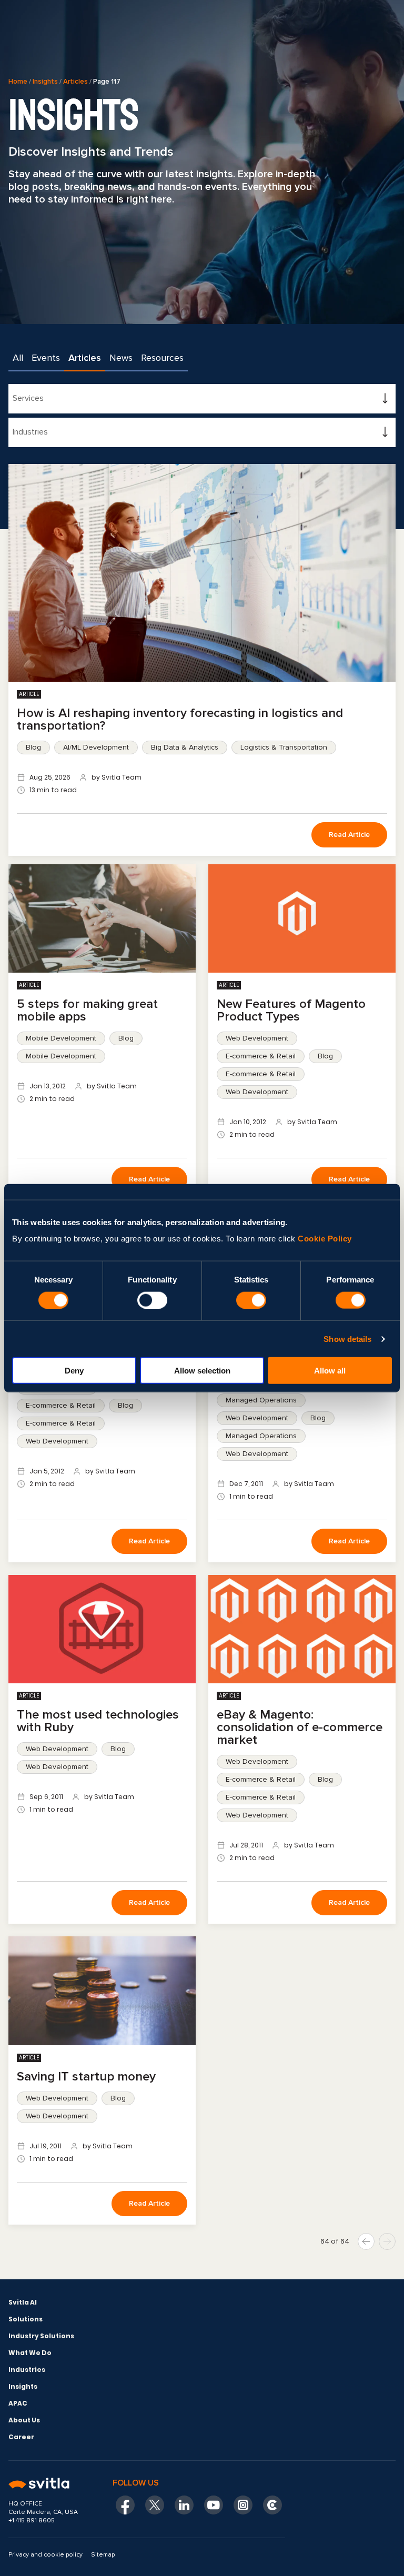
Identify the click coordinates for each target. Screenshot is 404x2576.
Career (21, 2437)
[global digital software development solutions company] (47, 2484)
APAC (18, 2403)
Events (46, 358)
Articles (75, 82)
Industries (27, 2370)
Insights (45, 82)
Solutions (26, 2319)
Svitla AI (23, 2302)
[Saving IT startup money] (102, 1991)
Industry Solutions (41, 2336)
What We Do (30, 2353)
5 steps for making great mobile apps (87, 1010)
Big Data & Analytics (185, 747)
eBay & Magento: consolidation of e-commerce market (300, 1727)
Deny (74, 1371)
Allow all (330, 1371)
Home (18, 82)
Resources (162, 358)
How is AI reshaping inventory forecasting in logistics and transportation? (180, 719)
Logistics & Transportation (284, 747)
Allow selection (202, 1371)
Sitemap (103, 2555)
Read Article (349, 835)
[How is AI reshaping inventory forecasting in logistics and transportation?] (202, 573)
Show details (347, 1338)
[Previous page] (366, 2241)
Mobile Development (61, 1038)
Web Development (257, 1038)
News (121, 358)
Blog (33, 747)
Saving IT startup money (86, 2077)
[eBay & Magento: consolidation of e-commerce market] (302, 1629)
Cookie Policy (325, 1239)
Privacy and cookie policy (46, 2555)
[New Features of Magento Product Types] (302, 918)
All (18, 358)
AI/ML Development (96, 747)
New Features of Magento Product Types (291, 1010)
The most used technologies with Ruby (98, 1721)
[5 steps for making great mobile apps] (102, 918)
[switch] (152, 1300)
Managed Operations (261, 1400)
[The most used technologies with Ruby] (102, 1629)
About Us (24, 2420)
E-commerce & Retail (261, 1056)
